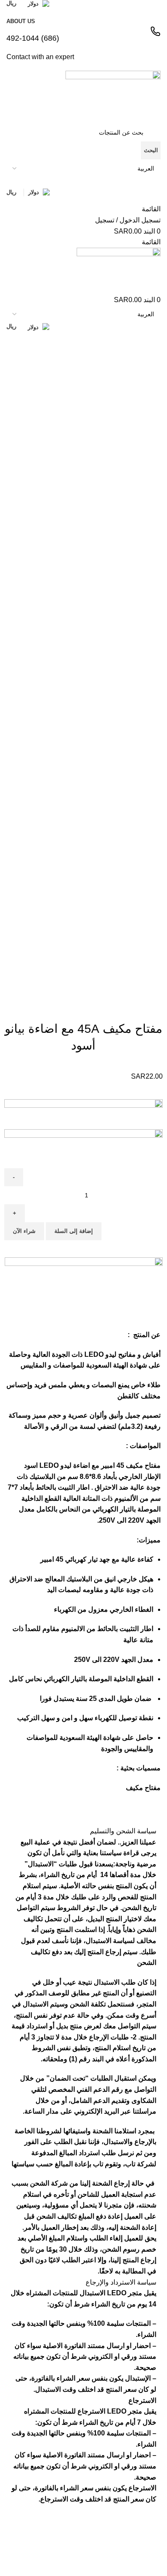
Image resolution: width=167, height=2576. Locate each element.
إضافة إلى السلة (74, 1231)
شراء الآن (24, 1231)
